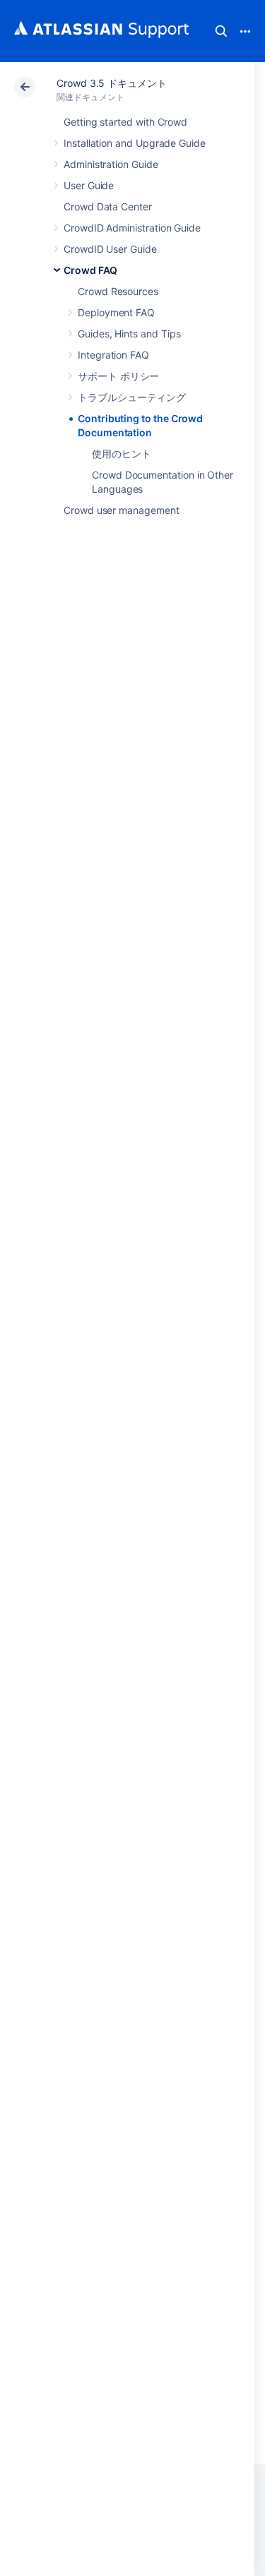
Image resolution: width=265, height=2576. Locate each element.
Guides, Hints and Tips (129, 334)
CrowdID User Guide (110, 249)
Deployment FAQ (116, 312)
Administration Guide (111, 164)
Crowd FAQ (90, 270)
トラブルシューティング (132, 397)
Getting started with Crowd (125, 122)
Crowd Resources (118, 291)
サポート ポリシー (118, 376)
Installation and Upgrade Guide (135, 143)
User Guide (89, 185)
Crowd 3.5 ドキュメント (112, 83)
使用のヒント (122, 454)
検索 (221, 31)
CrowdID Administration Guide (132, 228)
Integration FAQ (113, 355)
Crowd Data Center (108, 206)
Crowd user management (122, 510)
